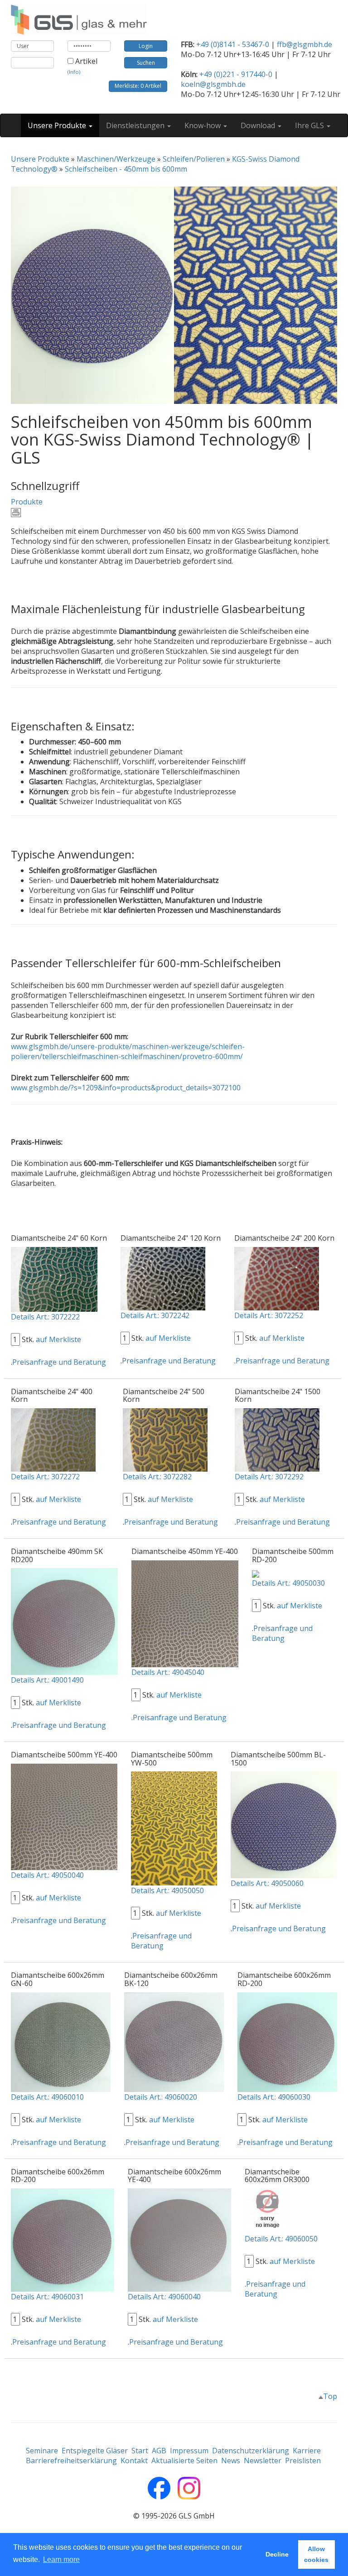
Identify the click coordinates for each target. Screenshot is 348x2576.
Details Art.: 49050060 (267, 1883)
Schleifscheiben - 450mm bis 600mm (126, 169)
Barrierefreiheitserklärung (71, 2461)
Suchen (146, 63)
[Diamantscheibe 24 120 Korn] (163, 1278)
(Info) (74, 72)
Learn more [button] (61, 2559)
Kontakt (134, 2461)
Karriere (307, 2451)
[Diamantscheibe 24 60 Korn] (54, 1279)
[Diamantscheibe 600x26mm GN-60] (61, 2041)
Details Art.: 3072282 (157, 1477)
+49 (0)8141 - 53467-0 (233, 44)
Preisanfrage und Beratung (59, 1362)
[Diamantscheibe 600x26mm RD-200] (287, 2041)
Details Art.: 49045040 (168, 1672)
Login (146, 46)
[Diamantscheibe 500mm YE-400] (64, 1816)
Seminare (42, 2451)
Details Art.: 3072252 (269, 1315)
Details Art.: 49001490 (47, 1680)
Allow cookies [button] (316, 2554)
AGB (159, 2451)
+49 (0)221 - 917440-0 (236, 74)
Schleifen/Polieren (194, 159)
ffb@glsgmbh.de (304, 44)
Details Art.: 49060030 (274, 2097)
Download (259, 125)
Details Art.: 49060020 (161, 2097)
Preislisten (303, 2461)
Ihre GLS (310, 125)
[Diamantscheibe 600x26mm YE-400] (179, 2239)
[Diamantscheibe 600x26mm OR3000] (267, 2210)
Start (140, 2451)
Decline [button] (277, 2554)
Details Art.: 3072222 (45, 1317)
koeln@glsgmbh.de (213, 84)
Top (330, 2396)
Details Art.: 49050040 (47, 1875)
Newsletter (263, 2461)
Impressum (189, 2451)
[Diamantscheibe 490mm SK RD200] (64, 1621)
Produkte (27, 502)
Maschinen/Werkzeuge (116, 159)
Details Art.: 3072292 (269, 1477)
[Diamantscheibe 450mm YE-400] (185, 1613)
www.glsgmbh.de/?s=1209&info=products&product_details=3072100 (126, 1088)
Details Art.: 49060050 (281, 2239)
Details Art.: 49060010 (47, 2097)
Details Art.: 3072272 (45, 1477)
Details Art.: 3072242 (155, 1315)
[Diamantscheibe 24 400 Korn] (53, 1439)
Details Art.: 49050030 (288, 1583)
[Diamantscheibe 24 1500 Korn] (277, 1439)
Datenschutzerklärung (251, 2451)
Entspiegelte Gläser (95, 2451)
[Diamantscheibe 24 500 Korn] (165, 1439)
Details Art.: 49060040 (164, 2297)
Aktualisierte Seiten (184, 2461)
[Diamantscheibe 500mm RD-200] (256, 1573)
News (231, 2461)
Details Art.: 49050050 (167, 1890)
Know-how (203, 125)
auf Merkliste (58, 1339)
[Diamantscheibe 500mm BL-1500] (284, 1824)
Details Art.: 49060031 (47, 2297)
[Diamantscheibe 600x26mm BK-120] (174, 2041)
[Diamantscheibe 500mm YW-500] (174, 1828)
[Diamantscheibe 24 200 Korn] (277, 1278)
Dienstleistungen (136, 125)
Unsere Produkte (58, 125)
